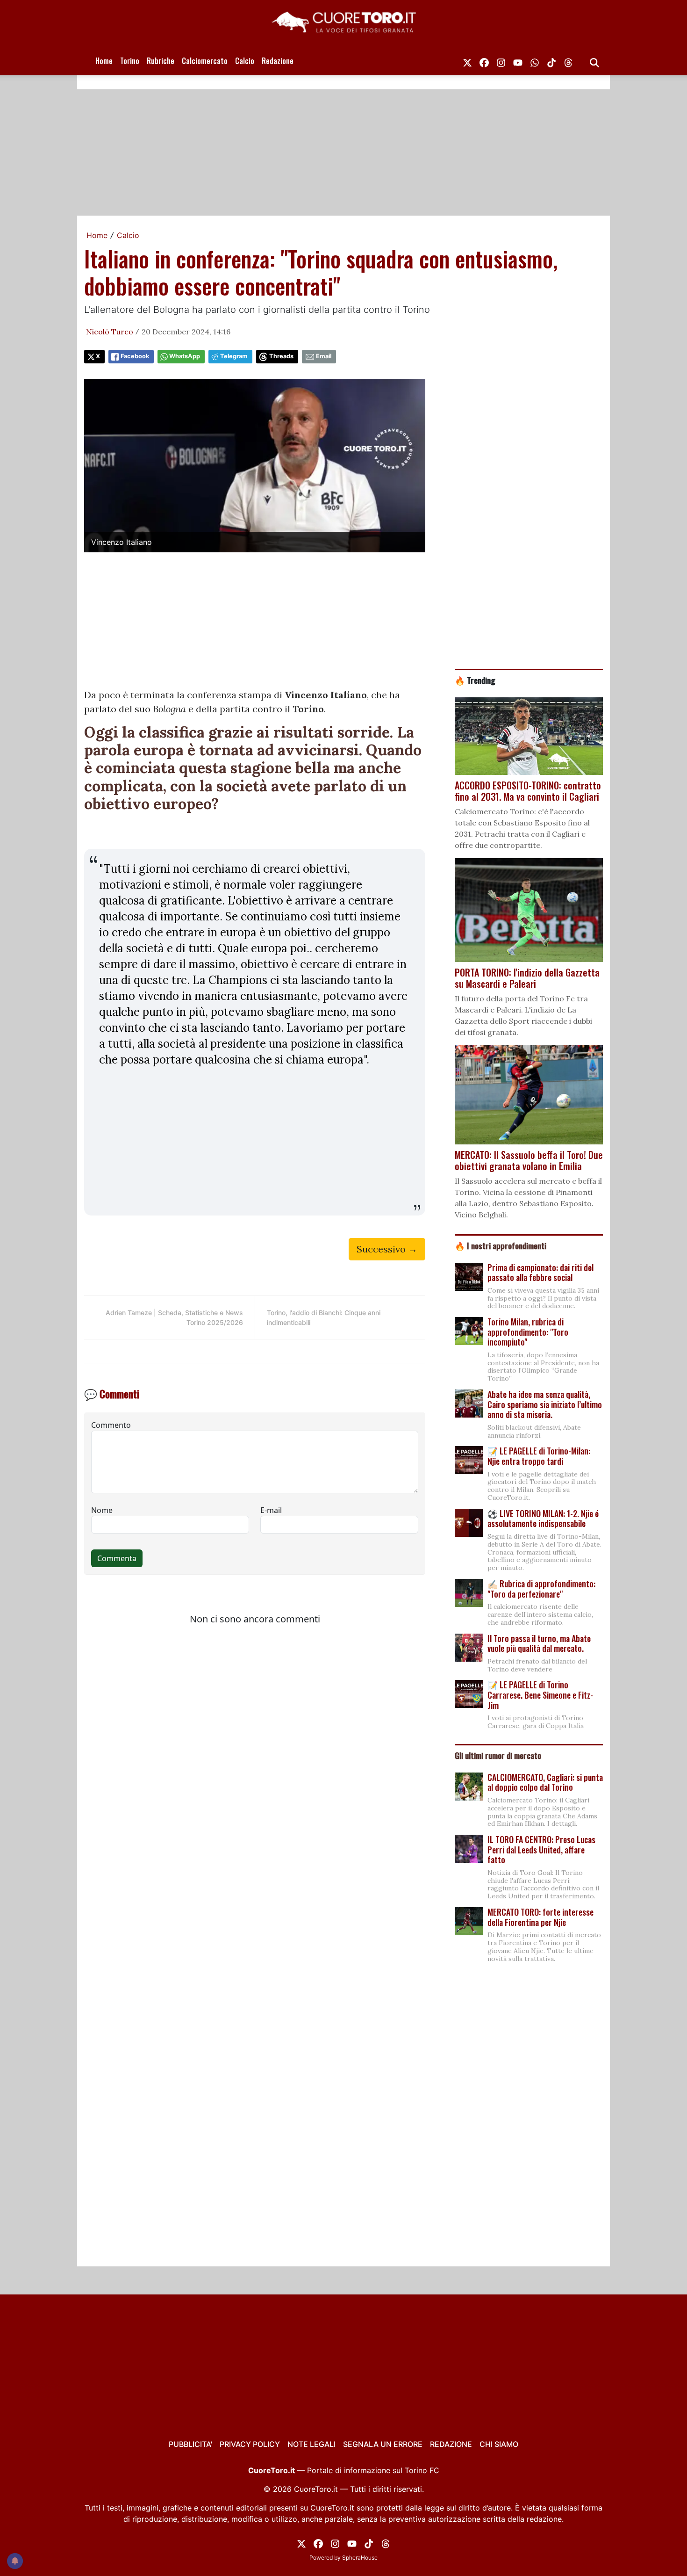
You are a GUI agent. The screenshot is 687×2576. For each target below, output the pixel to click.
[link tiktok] (551, 61)
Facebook (135, 356)
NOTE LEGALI (311, 2444)
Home (104, 61)
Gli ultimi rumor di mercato (498, 1755)
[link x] (467, 61)
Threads (281, 356)
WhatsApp (185, 356)
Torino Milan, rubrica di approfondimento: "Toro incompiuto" (528, 1332)
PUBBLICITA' (190, 2444)
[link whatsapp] (535, 61)
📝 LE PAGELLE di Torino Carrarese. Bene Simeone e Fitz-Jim (540, 1695)
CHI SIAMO (499, 2444)
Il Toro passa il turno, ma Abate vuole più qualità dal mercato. (539, 1643)
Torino (130, 61)
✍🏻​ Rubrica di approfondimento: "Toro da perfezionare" (541, 1589)
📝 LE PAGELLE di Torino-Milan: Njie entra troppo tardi (539, 1456)
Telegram (234, 356)
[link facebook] (484, 61)
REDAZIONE (451, 2444)
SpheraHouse (360, 2558)
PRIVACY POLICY (250, 2444)
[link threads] (568, 61)
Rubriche (161, 61)
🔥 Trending (475, 680)
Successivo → (387, 1249)
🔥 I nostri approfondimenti (501, 1245)
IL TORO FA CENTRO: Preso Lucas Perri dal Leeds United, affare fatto (541, 1849)
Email (324, 356)
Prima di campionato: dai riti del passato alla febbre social (540, 1273)
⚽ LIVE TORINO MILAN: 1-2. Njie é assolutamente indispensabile (543, 1519)
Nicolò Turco (110, 332)
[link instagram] (501, 61)
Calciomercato (205, 61)
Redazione (278, 61)
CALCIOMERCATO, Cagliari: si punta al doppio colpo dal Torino (545, 1782)
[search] (594, 61)
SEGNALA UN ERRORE (383, 2444)
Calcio (245, 61)
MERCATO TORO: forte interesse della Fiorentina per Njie (540, 1917)
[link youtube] (518, 61)
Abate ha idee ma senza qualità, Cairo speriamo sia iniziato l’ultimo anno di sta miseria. (545, 1404)
